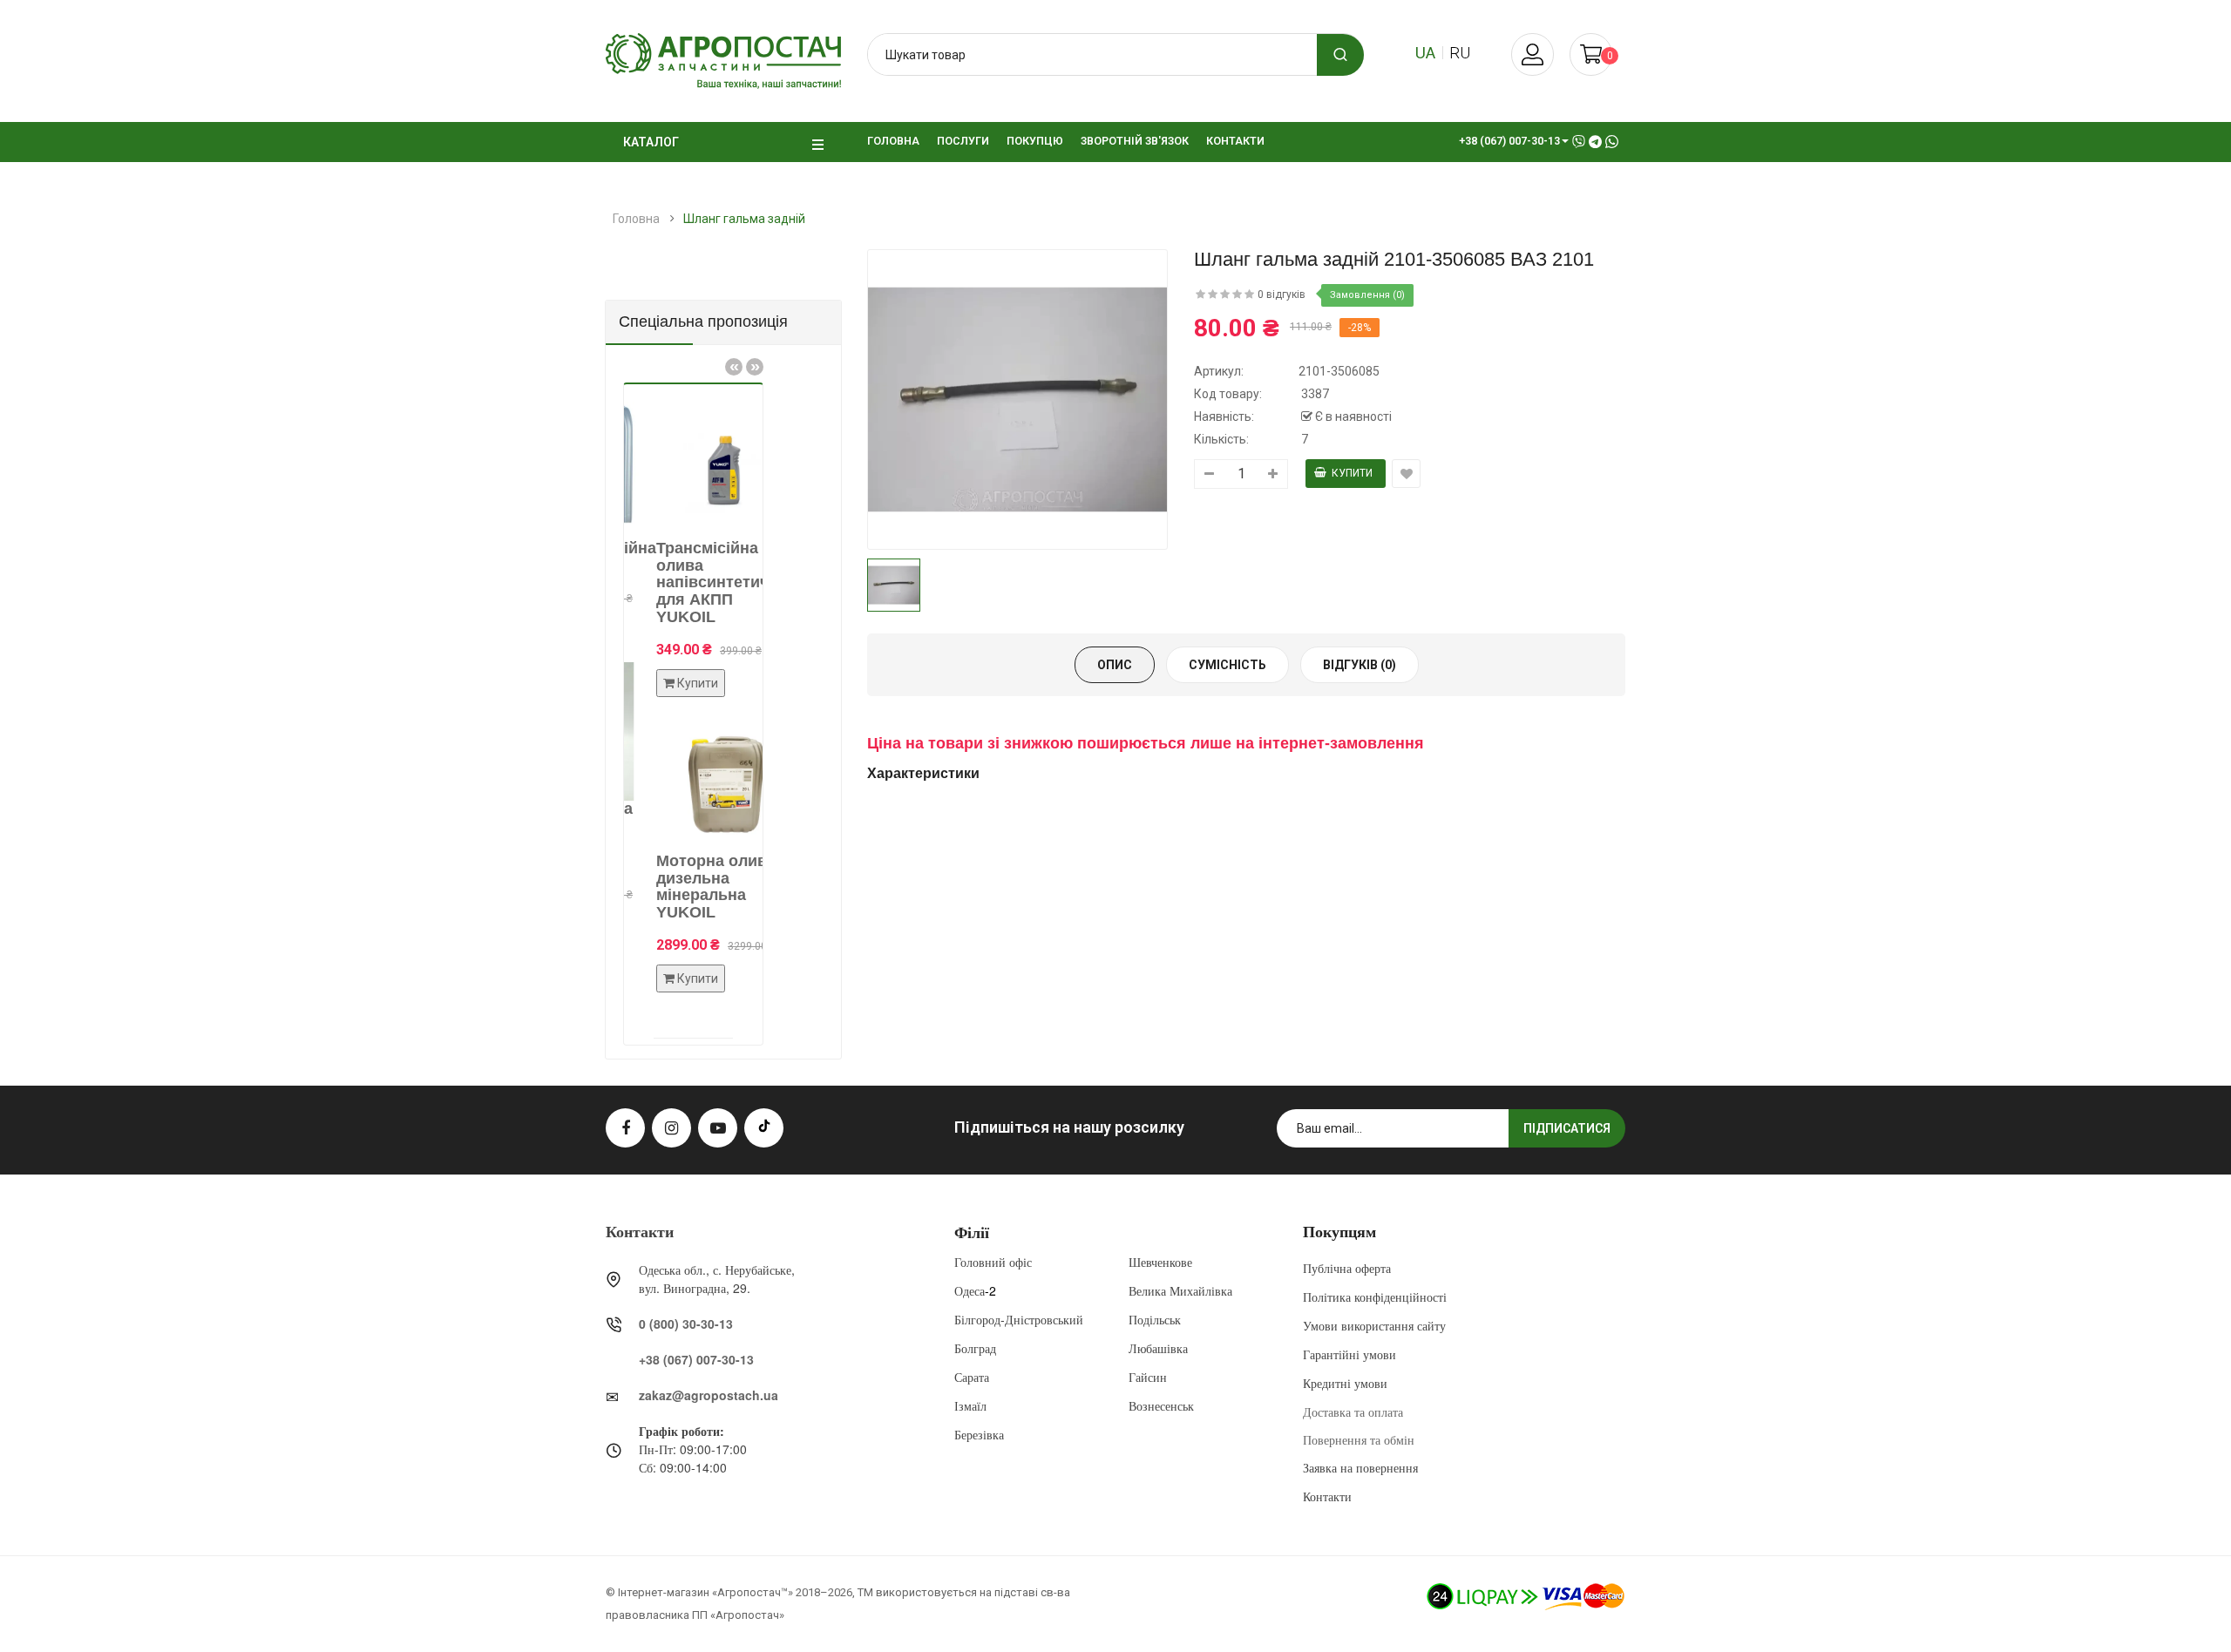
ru (1460, 53)
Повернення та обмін (1359, 1439)
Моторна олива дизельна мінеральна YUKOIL (687, 887)
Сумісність (1227, 665)
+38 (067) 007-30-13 (696, 1359)
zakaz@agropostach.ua (709, 1395)
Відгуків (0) (1360, 665)
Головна (636, 219)
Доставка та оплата (1353, 1412)
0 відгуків (1282, 295)
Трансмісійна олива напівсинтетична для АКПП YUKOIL (693, 582)
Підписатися (1567, 1128)
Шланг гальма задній (744, 219)
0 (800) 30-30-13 (686, 1324)
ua (1425, 53)
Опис (1115, 665)
